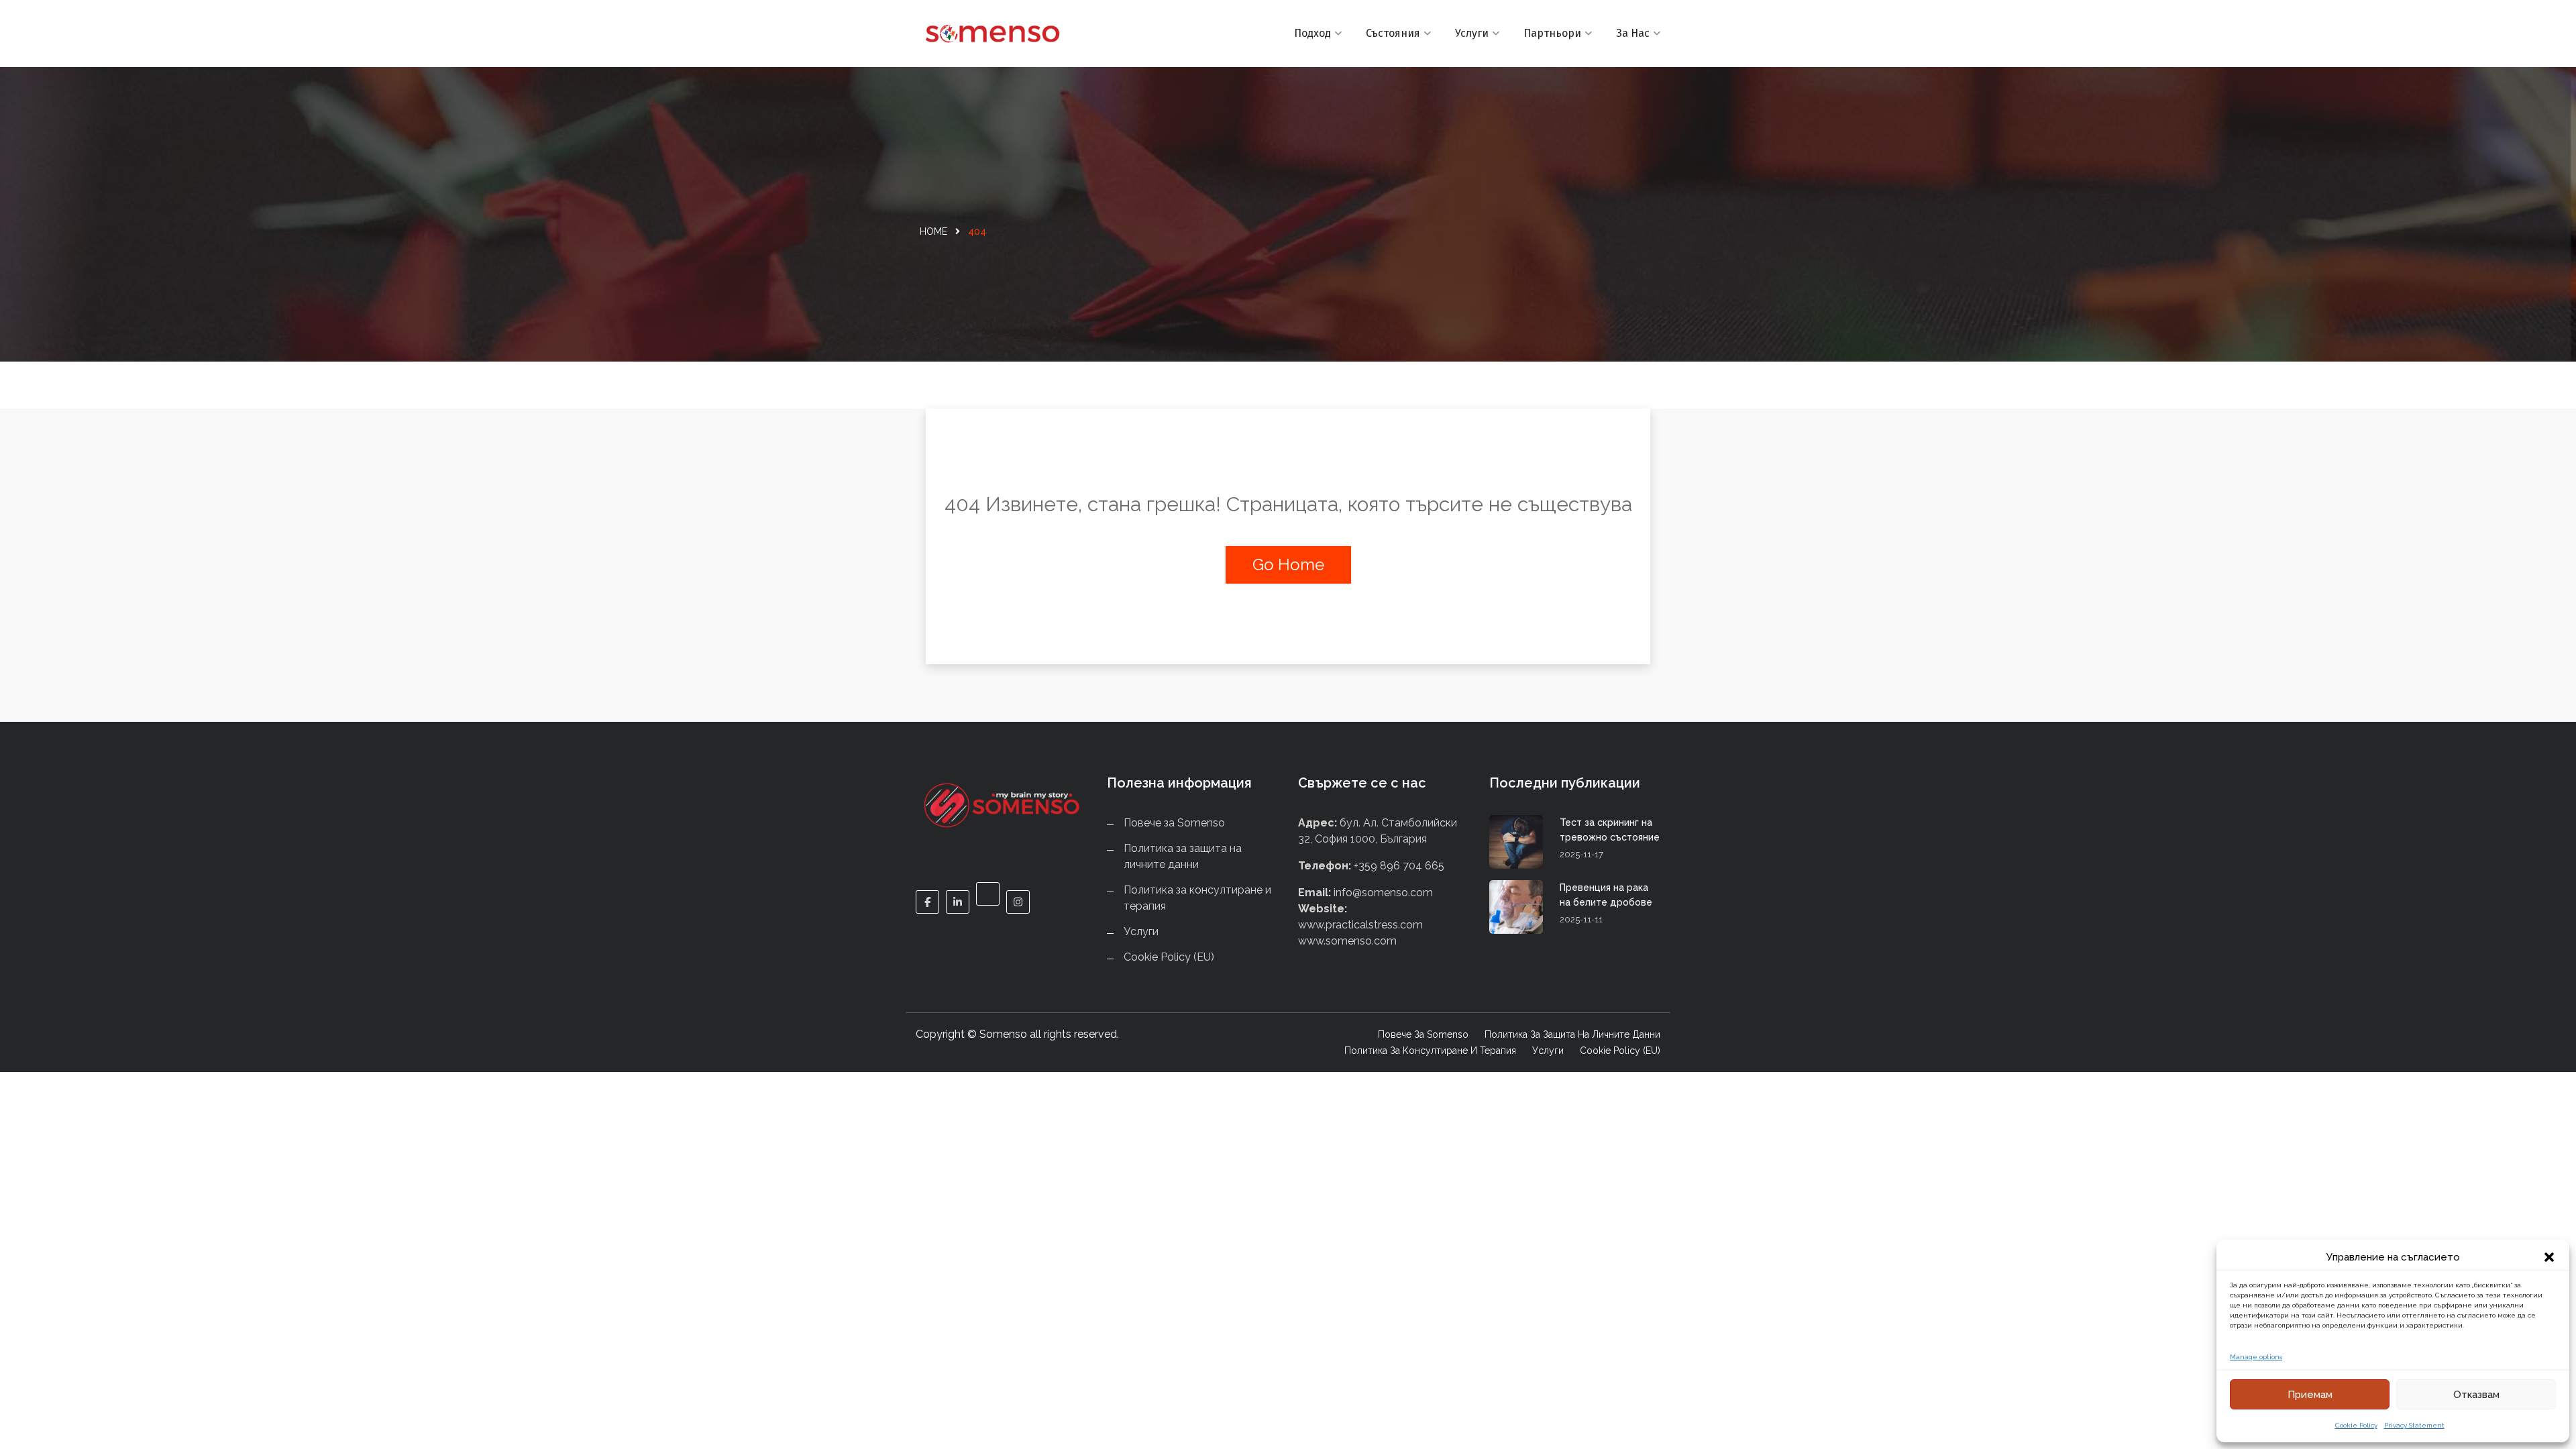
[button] (2549, 1257)
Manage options (2256, 1357)
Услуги (1472, 33)
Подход (1312, 33)
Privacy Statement (2414, 1425)
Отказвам (2476, 1395)
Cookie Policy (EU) (1169, 957)
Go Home (1288, 565)
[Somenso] (1001, 34)
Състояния (1393, 33)
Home (933, 231)
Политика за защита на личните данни (1572, 1034)
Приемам (2310, 1395)
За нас (1633, 33)
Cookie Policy (2356, 1425)
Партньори (1552, 33)
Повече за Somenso (1174, 823)
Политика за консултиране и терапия (1430, 1051)
